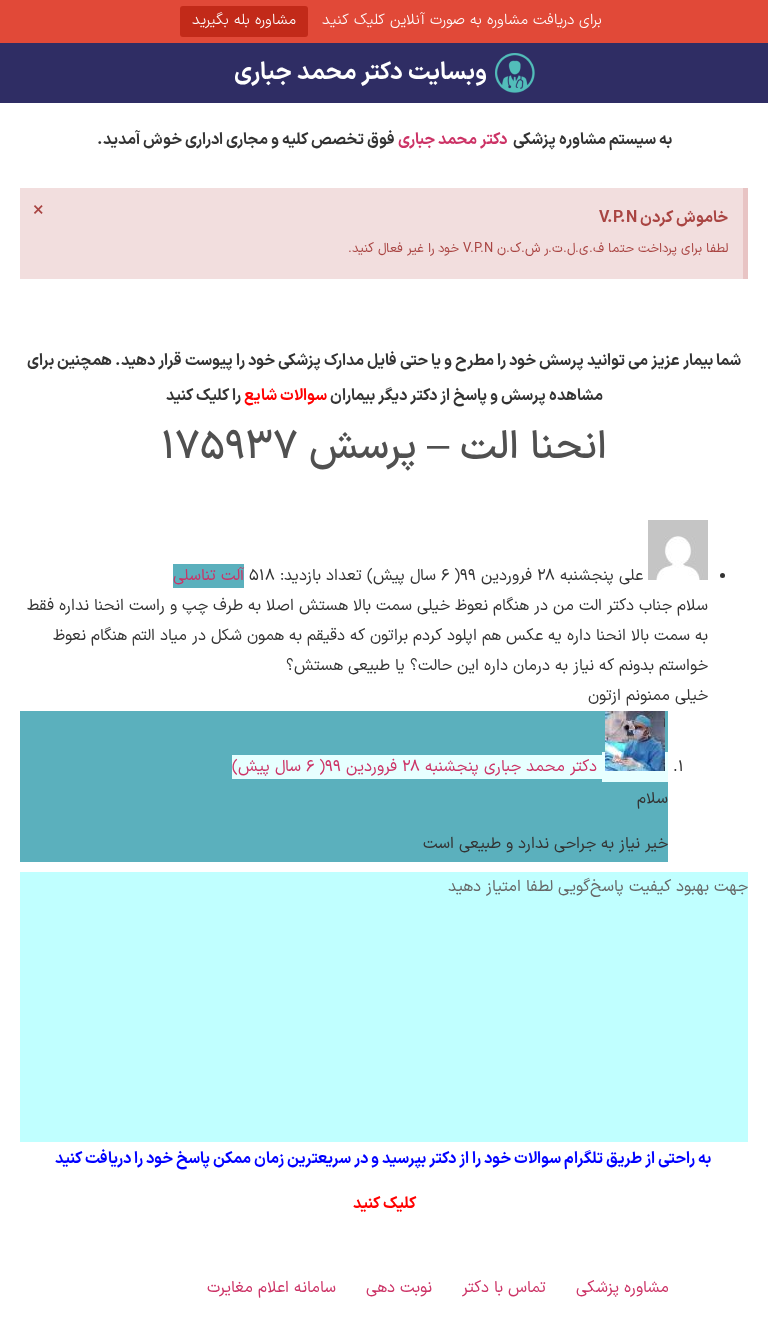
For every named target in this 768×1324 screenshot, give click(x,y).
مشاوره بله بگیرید (244, 20)
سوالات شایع (285, 396)
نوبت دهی (399, 1288)
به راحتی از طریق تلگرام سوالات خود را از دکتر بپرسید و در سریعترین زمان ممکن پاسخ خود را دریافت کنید (384, 1159)
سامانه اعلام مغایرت (271, 1288)
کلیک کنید (384, 1204)
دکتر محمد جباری (452, 140)
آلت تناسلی (208, 576)
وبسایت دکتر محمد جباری (360, 73)
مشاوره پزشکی (622, 1288)
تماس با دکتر (504, 1288)
